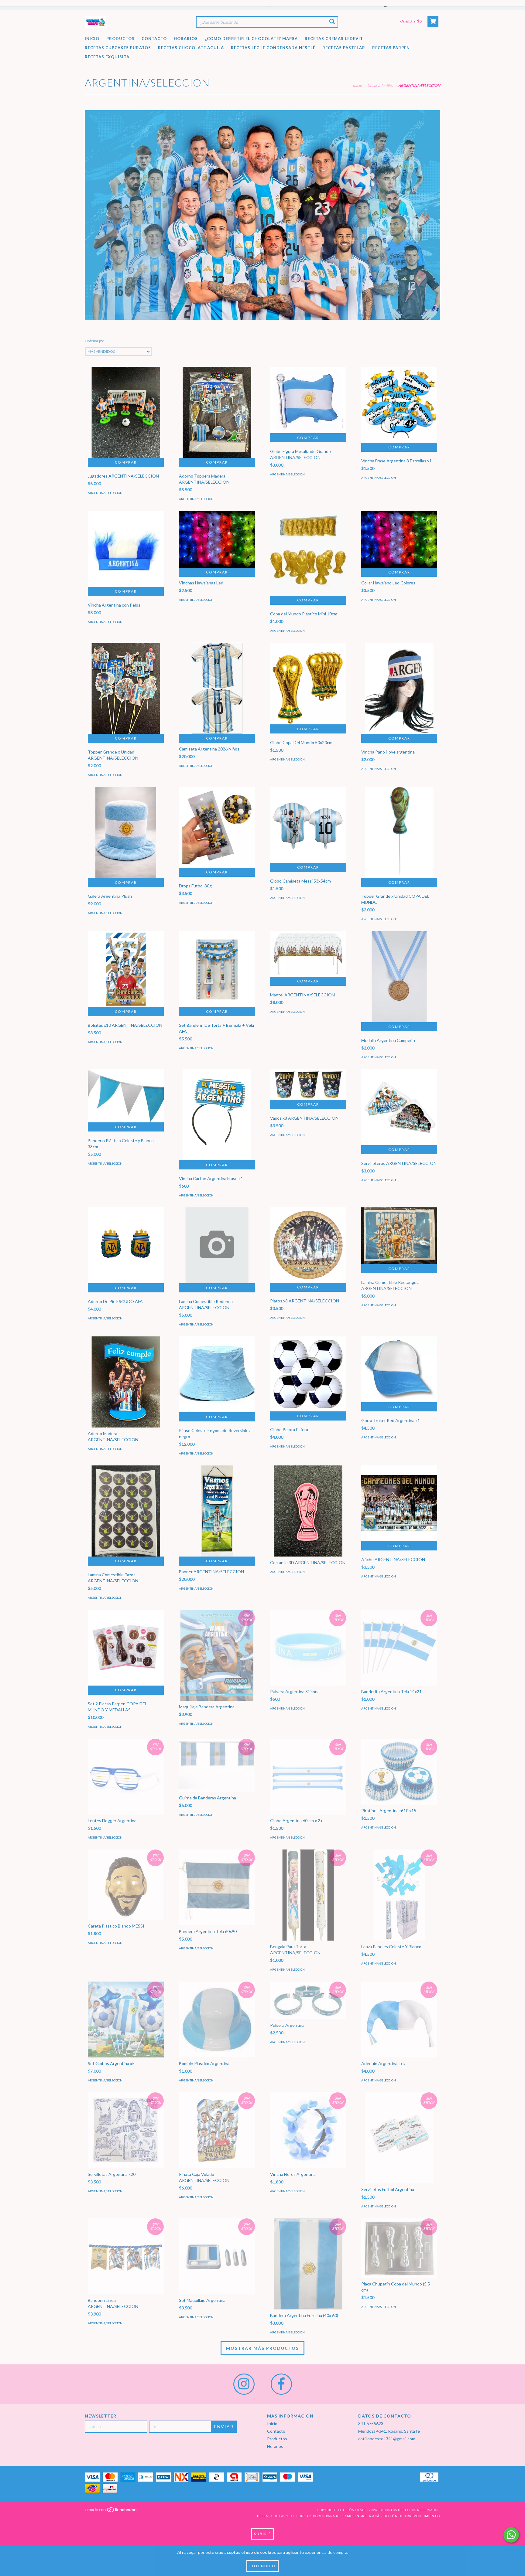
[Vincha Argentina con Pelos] (126, 549)
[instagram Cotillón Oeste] (244, 2384)
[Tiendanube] (111, 2511)
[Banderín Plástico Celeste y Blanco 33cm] (126, 1096)
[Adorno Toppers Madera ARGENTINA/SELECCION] (217, 417)
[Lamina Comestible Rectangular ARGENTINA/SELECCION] (399, 1236)
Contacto (154, 39)
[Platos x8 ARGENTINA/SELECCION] (308, 1245)
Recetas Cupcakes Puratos (118, 48)
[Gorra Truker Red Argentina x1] (399, 1369)
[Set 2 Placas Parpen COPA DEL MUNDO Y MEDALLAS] (126, 1648)
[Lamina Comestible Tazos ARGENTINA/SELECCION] (126, 1516)
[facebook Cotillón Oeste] (281, 2384)
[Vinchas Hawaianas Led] (217, 539)
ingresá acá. (368, 2516)
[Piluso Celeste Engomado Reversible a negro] (217, 1374)
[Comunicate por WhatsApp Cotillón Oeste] (511, 2535)
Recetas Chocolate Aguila (191, 48)
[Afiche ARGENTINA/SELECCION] (399, 1503)
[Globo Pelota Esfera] (308, 1374)
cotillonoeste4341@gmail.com (387, 2439)
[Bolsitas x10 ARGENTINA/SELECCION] (126, 969)
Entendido (262, 2566)
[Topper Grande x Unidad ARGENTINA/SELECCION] (126, 693)
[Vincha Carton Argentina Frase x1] (217, 1120)
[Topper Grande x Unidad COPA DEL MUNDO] (399, 837)
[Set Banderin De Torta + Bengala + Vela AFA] (217, 969)
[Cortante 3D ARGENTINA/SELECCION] (308, 1516)
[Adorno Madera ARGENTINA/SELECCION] (126, 1387)
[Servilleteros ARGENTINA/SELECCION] (399, 1107)
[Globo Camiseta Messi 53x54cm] (308, 825)
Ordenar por (94, 341)
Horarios (186, 39)
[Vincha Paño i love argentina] (399, 693)
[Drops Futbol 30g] (217, 827)
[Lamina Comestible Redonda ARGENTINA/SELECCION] (217, 1245)
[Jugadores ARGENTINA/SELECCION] (126, 417)
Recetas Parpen (391, 48)
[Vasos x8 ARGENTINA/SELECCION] (308, 1085)
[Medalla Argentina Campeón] (399, 994)
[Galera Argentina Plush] (126, 844)
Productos (120, 39)
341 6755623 (371, 2423)
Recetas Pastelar (344, 48)
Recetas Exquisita (107, 57)
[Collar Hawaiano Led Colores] (399, 539)
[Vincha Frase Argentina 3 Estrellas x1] (399, 405)
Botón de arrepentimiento (412, 2516)
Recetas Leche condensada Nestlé (273, 48)
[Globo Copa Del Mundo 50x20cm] (308, 684)
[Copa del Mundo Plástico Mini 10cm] (308, 553)
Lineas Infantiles (380, 85)
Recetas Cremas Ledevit (334, 39)
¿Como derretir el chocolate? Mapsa (251, 39)
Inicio (92, 39)
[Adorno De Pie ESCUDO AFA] (126, 1245)
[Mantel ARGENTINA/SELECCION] (308, 954)
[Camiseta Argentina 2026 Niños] (217, 711)
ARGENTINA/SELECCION (105, 493)
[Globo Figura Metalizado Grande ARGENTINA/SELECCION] (308, 400)
